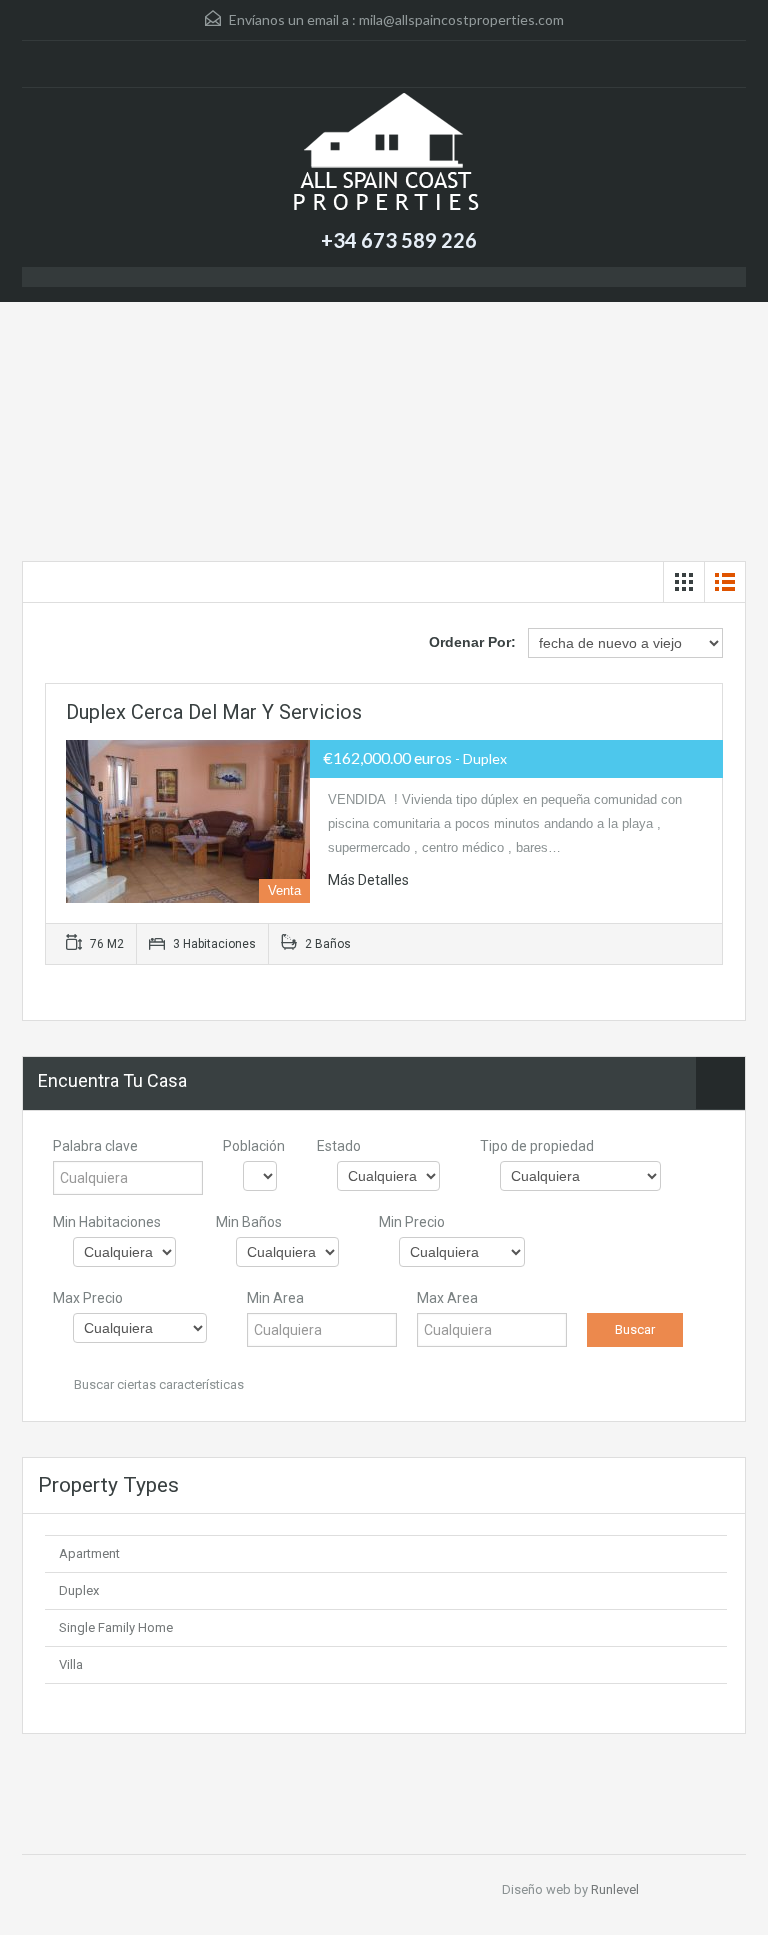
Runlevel (615, 1889)
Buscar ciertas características (157, 1384)
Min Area (275, 1298)
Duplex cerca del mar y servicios (214, 712)
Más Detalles (368, 880)
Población (254, 1146)
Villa (71, 1664)
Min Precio (412, 1222)
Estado (339, 1146)
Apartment (89, 1553)
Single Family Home (116, 1627)
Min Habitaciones (107, 1222)
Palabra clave (95, 1146)
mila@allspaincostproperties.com (461, 19)
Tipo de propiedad (537, 1146)
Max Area (447, 1298)
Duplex (79, 1590)
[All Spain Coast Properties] (384, 155)
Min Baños (249, 1222)
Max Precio (88, 1298)
